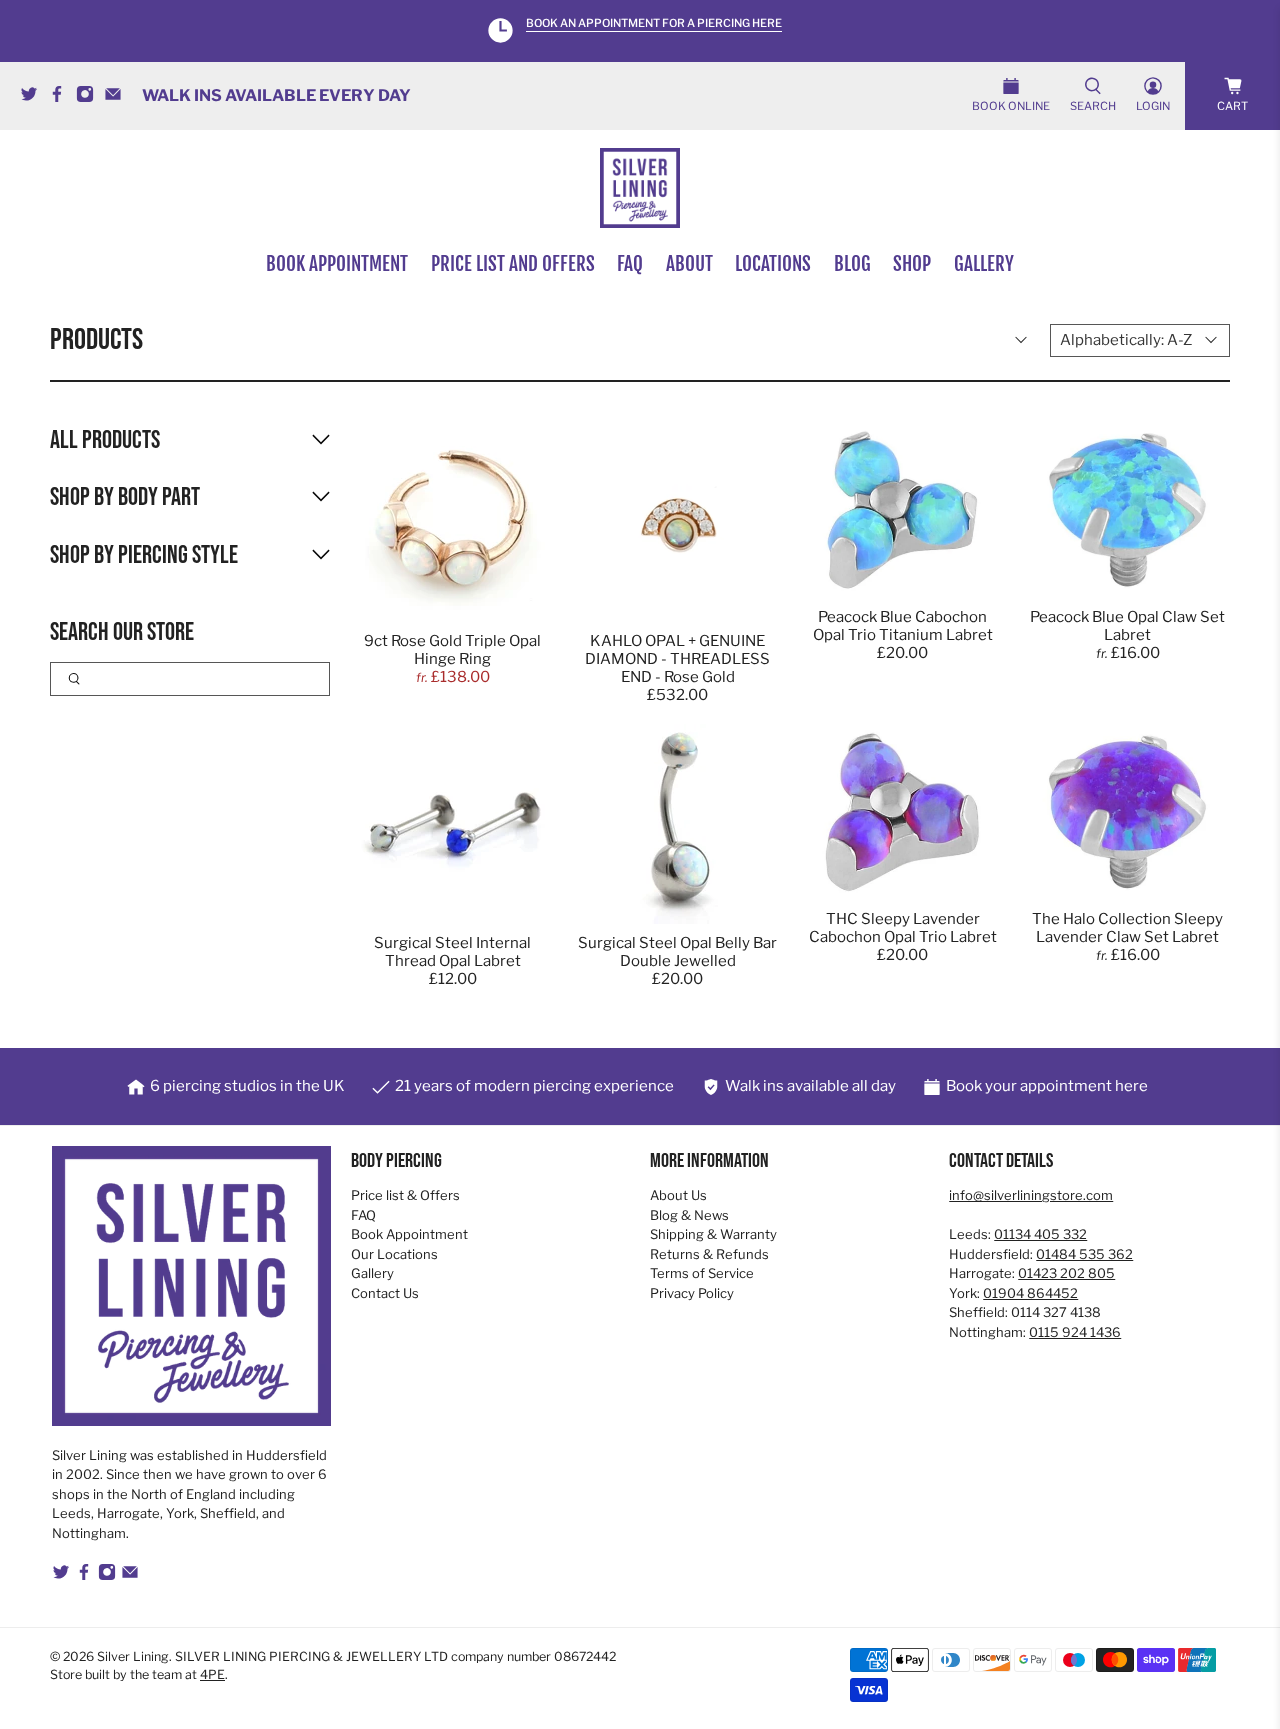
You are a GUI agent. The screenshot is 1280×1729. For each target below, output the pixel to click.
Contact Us (385, 1293)
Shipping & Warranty (713, 1234)
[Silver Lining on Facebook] (62, 97)
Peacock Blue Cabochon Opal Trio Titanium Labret (903, 626)
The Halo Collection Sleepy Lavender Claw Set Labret (1127, 928)
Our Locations (394, 1254)
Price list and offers (513, 264)
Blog (852, 264)
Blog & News (689, 1215)
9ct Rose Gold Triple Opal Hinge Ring (452, 650)
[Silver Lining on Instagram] (90, 97)
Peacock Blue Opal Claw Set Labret (1127, 626)
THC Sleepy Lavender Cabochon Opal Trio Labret (903, 928)
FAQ (630, 264)
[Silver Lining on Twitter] (34, 97)
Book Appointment (409, 1234)
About (689, 264)
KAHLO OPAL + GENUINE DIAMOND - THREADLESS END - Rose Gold (677, 659)
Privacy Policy (692, 1293)
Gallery (984, 264)
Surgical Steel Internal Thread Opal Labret (452, 952)
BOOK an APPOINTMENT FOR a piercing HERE (654, 23)
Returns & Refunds (709, 1254)
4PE (212, 1674)
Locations (773, 264)
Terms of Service (702, 1273)
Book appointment (337, 264)
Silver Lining (133, 1656)
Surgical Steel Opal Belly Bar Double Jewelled (677, 952)
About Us (678, 1195)
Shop (912, 264)
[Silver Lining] (640, 188)
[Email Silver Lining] (118, 97)
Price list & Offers (405, 1195)
